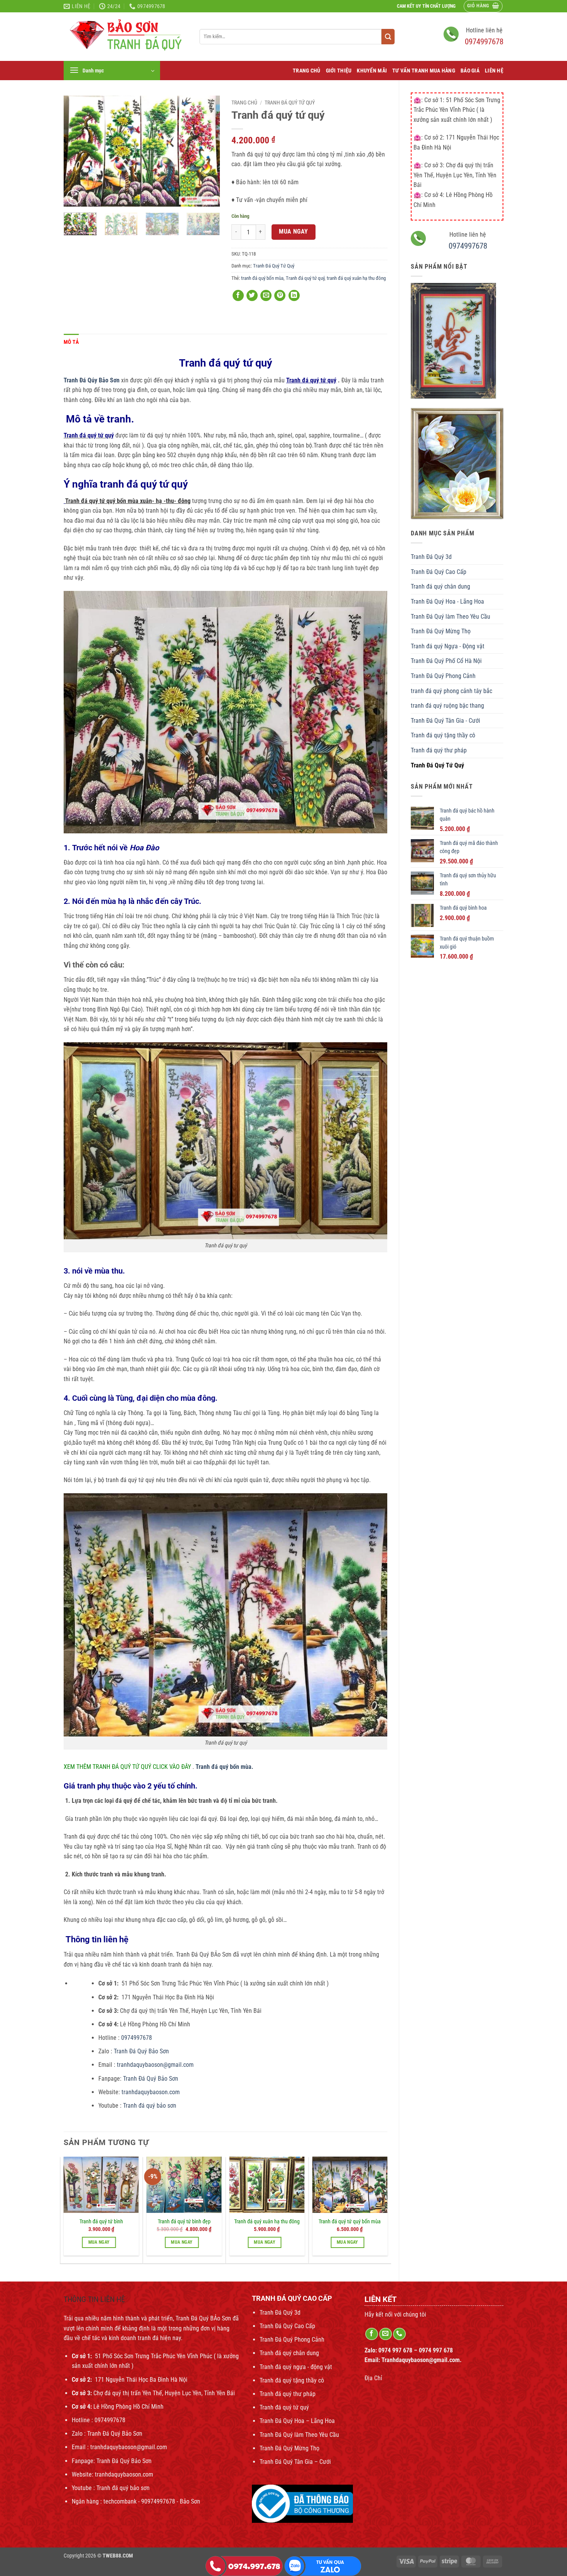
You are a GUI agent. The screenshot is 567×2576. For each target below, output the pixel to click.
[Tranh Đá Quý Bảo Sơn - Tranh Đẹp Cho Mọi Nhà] (126, 37)
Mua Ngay (294, 232)
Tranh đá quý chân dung (440, 586)
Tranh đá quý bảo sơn (150, 2106)
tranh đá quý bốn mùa (262, 278)
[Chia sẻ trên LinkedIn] (294, 295)
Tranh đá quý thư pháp (439, 750)
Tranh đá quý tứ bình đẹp (184, 2222)
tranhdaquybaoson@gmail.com (154, 2065)
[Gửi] (388, 37)
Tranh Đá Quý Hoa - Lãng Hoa (447, 602)
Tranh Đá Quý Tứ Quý (437, 765)
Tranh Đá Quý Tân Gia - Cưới (445, 721)
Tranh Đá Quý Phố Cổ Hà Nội (446, 661)
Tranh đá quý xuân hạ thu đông (267, 2222)
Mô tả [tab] (71, 342)
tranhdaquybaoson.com (151, 2092)
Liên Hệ (494, 71)
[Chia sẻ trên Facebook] (238, 295)
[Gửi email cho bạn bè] (266, 295)
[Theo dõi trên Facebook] (372, 2334)
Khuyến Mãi (372, 71)
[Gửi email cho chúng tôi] (386, 2334)
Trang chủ (244, 103)
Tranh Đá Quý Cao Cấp (439, 572)
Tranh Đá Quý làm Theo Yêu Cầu (451, 617)
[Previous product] (497, 86)
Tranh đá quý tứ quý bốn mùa (350, 2222)
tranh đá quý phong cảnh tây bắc (451, 691)
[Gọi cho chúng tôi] (399, 2334)
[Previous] (76, 151)
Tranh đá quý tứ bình (101, 2222)
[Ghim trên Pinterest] (280, 295)
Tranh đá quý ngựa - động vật (296, 2367)
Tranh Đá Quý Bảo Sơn (142, 2051)
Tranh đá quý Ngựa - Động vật (448, 646)
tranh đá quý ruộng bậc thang (447, 706)
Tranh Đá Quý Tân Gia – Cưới (295, 2462)
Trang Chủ (307, 71)
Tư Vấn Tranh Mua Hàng (424, 71)
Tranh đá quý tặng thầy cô (443, 735)
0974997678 (484, 42)
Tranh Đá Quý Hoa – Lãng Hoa (297, 2421)
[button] (483, 6)
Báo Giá (470, 71)
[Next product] (482, 86)
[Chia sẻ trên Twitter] (252, 295)
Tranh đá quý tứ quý (305, 278)
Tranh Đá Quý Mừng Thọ (441, 631)
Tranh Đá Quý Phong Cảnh (443, 676)
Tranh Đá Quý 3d (431, 557)
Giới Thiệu (339, 71)
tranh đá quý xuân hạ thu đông (356, 278)
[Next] (207, 151)
